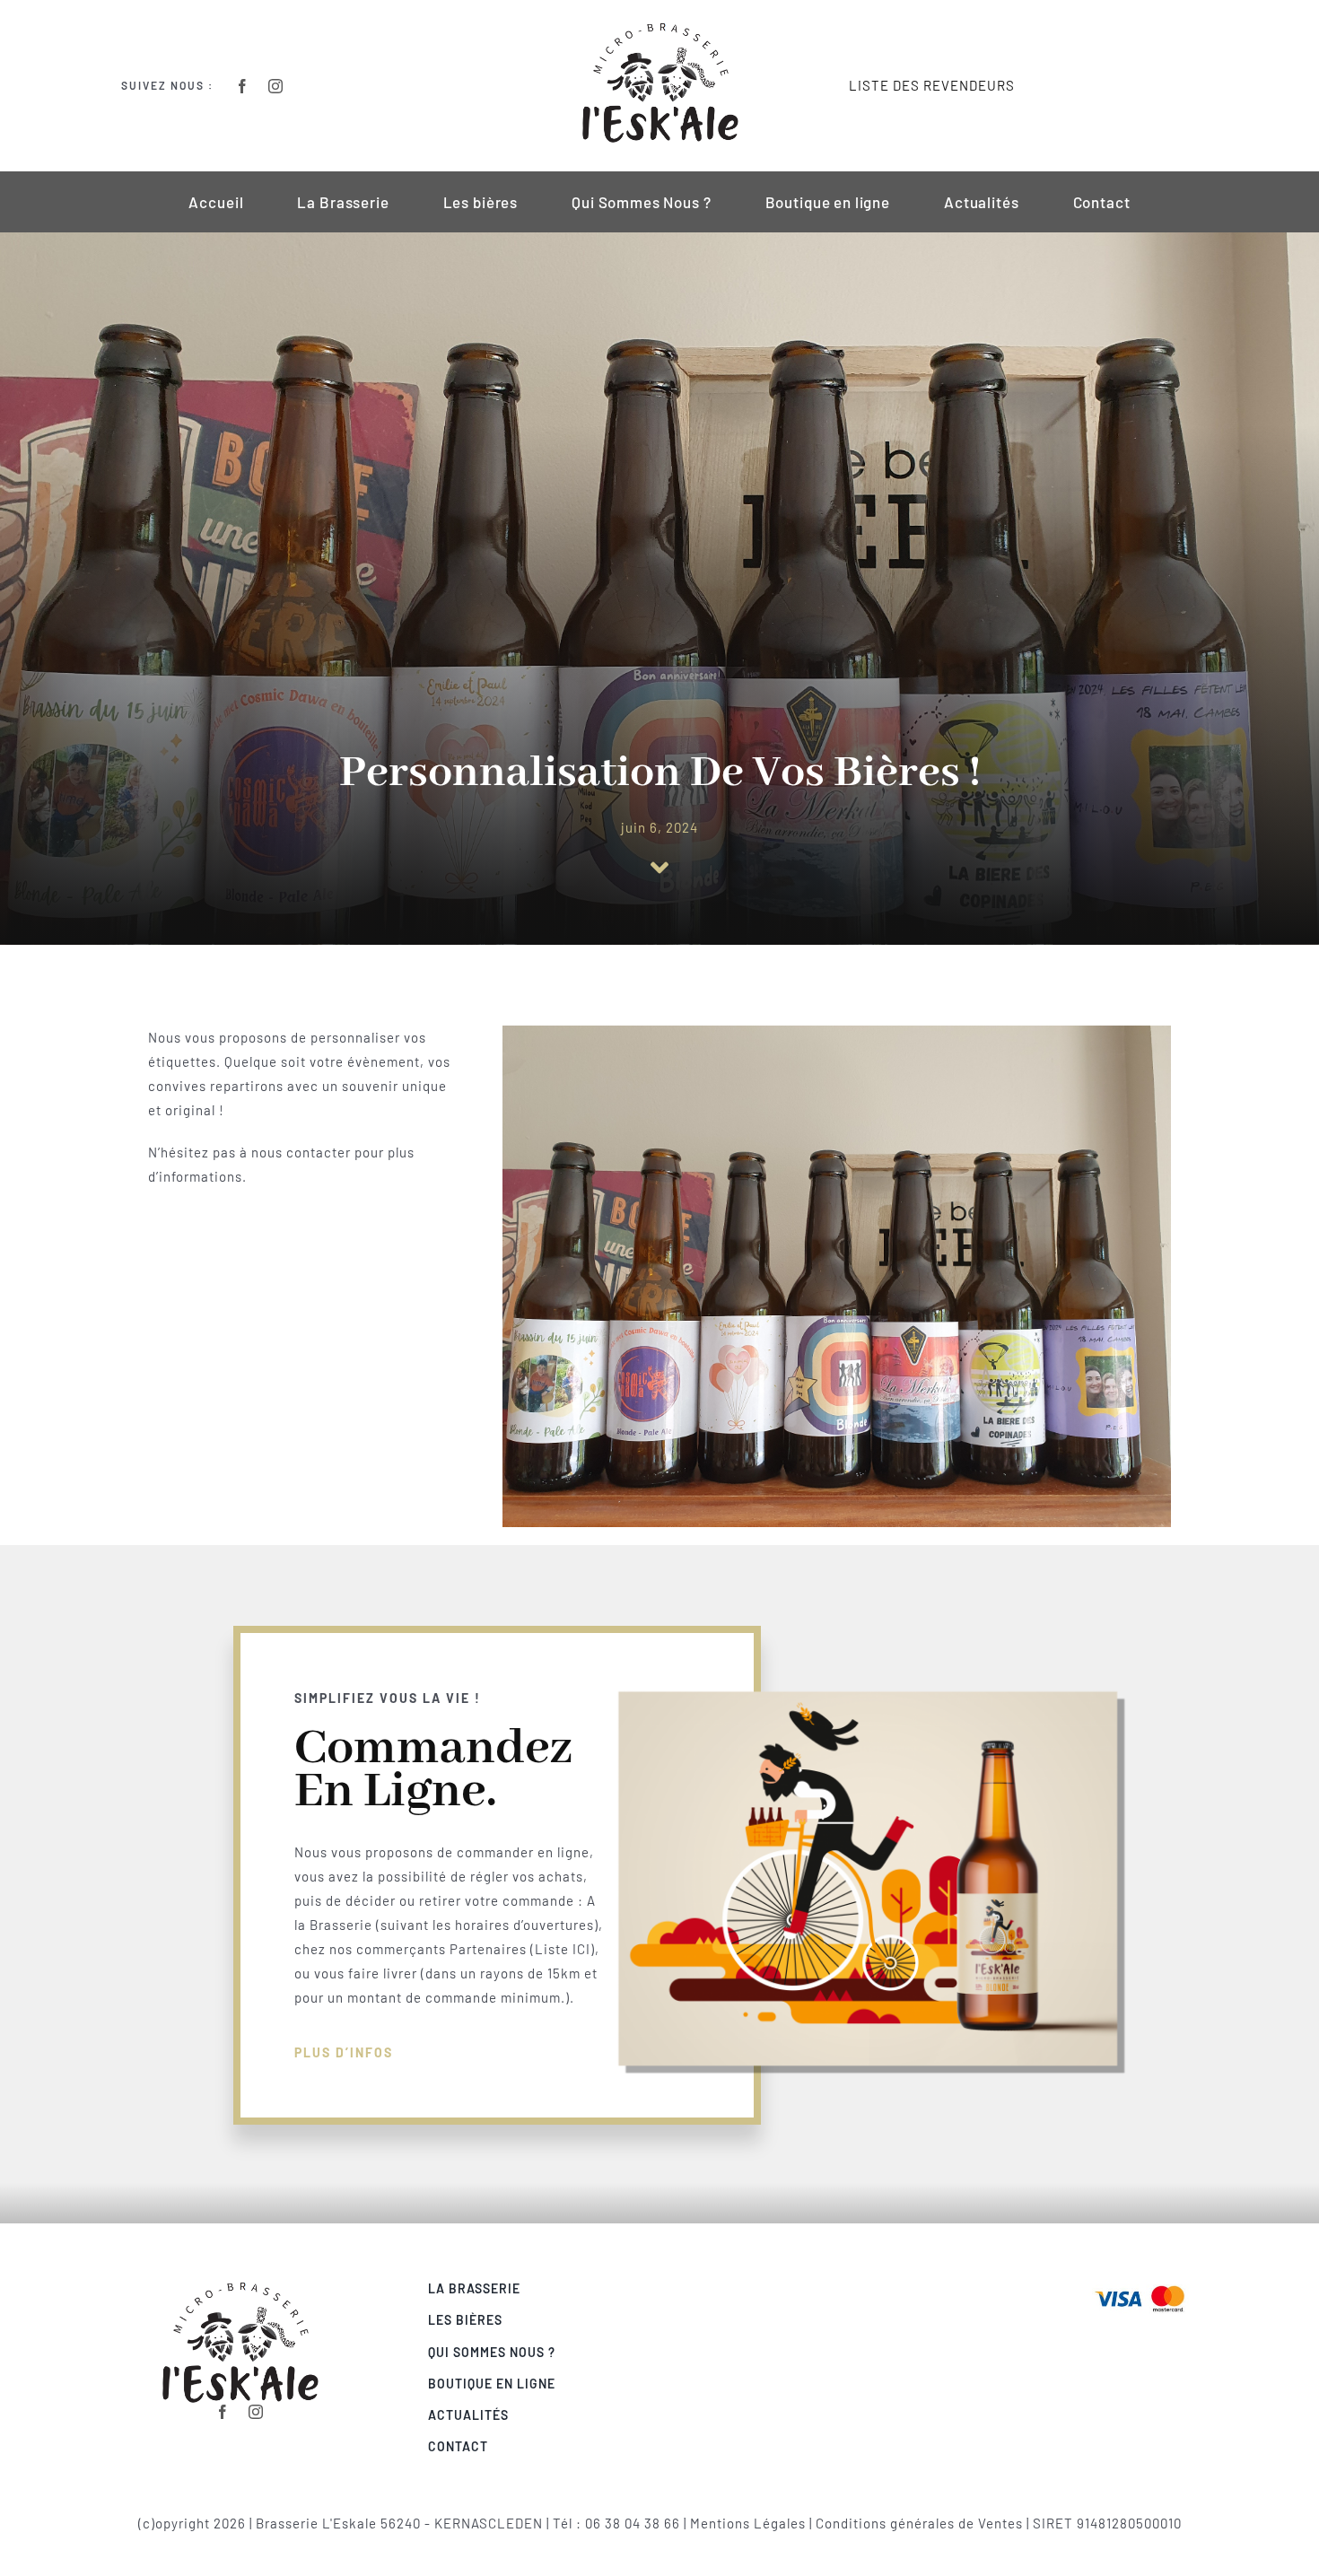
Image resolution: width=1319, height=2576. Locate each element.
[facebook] (243, 86)
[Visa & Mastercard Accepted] (1140, 2283)
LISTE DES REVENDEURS (932, 85)
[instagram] (276, 86)
